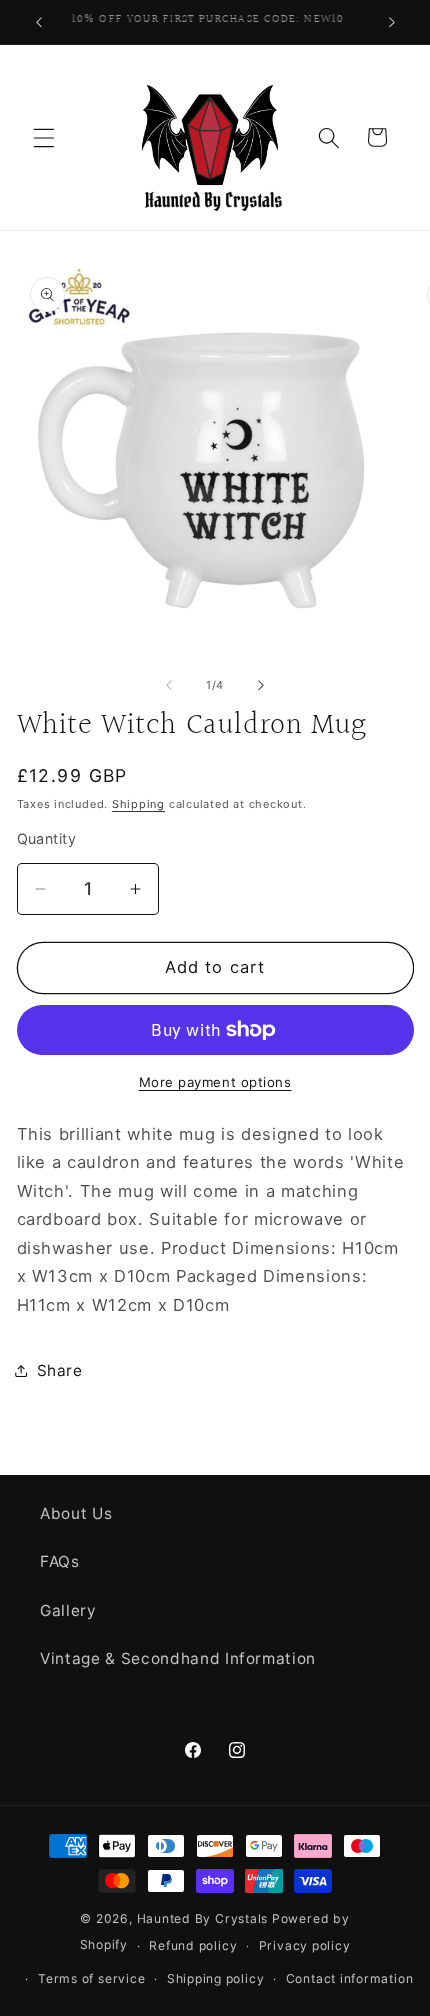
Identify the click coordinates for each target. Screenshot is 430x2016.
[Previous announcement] (39, 22)
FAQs (60, 1561)
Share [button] (60, 1370)
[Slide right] (261, 685)
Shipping (138, 804)
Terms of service (91, 1978)
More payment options (215, 1082)
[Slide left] (169, 685)
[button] (44, 137)
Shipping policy (216, 1978)
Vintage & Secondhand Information (178, 1658)
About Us (76, 1513)
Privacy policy (305, 1945)
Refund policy (193, 1945)
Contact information (350, 1978)
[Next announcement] (392, 22)
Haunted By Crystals (203, 1918)
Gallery (68, 1610)
